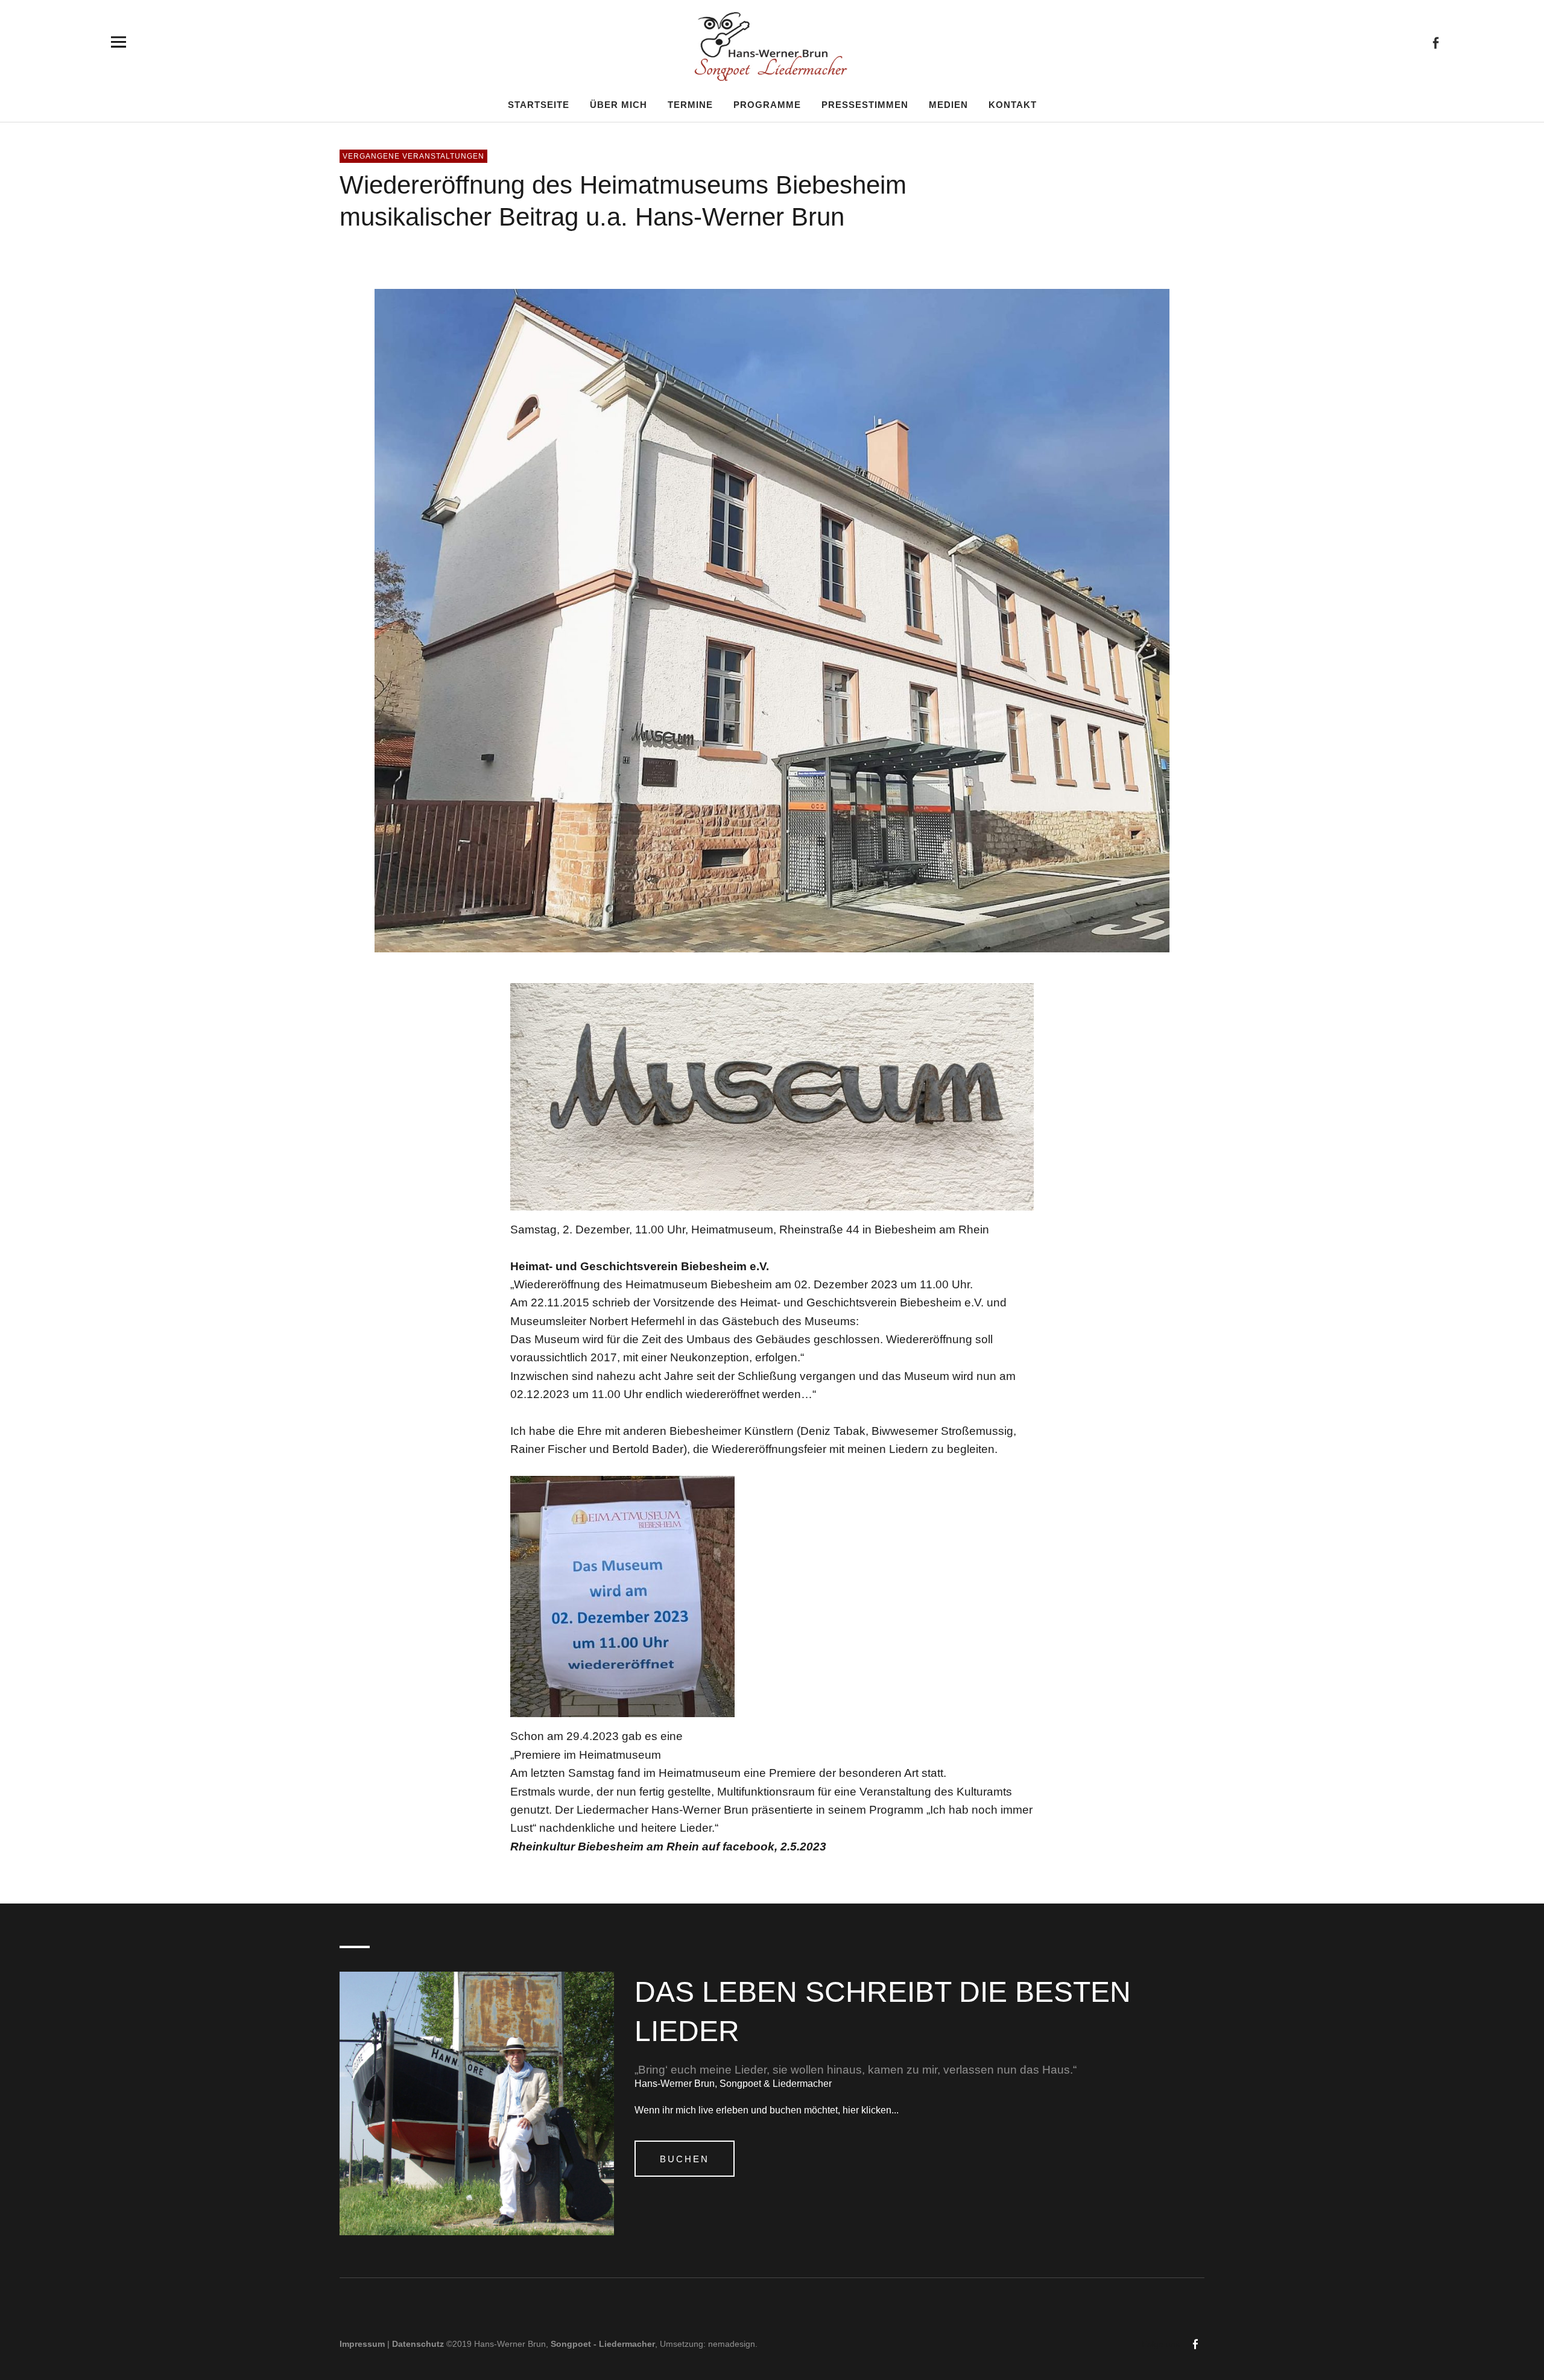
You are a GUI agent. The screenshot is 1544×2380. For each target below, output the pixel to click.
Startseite (539, 104)
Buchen (685, 2159)
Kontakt (1013, 104)
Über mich (619, 104)
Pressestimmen (865, 104)
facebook (1435, 42)
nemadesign (732, 2344)
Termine (690, 104)
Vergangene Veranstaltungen (413, 156)
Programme (767, 104)
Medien (948, 104)
